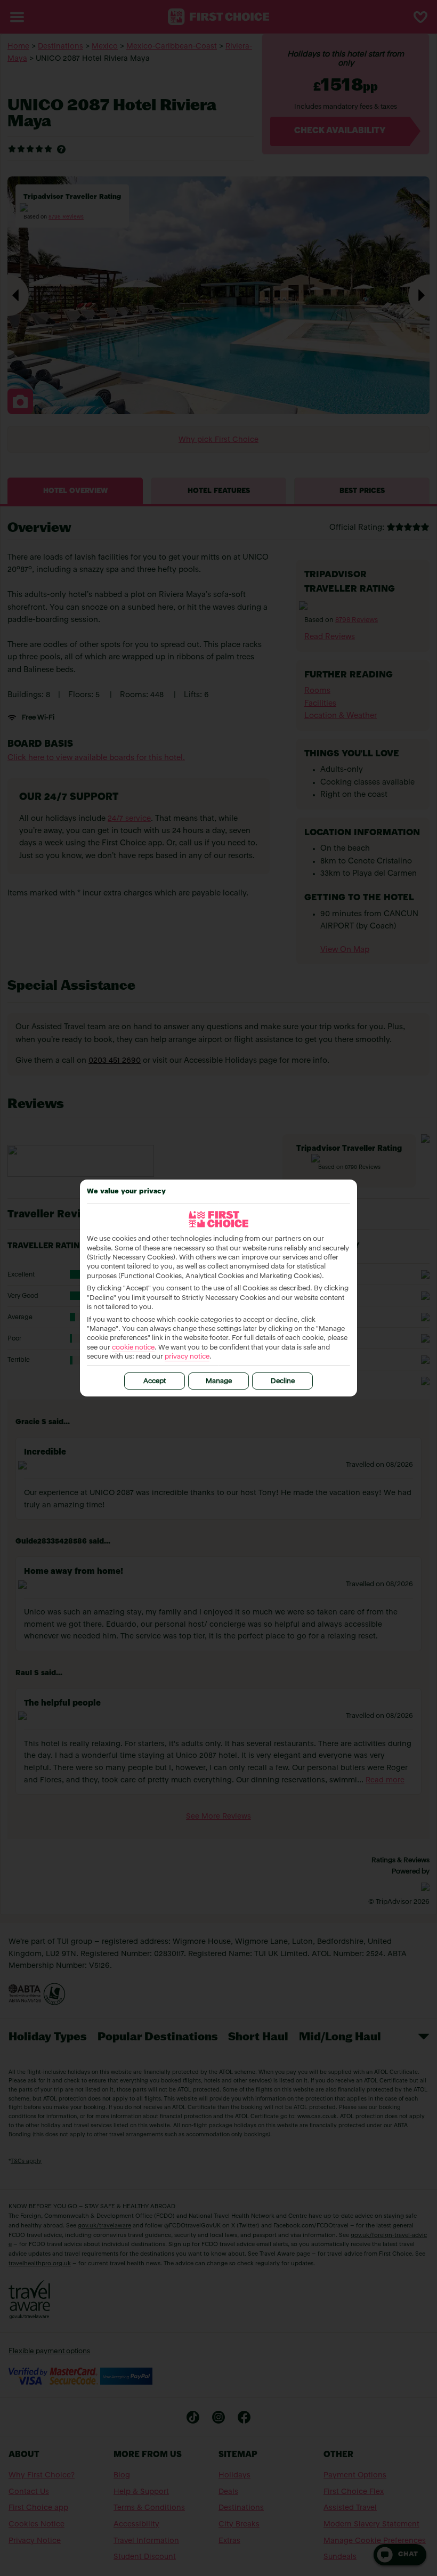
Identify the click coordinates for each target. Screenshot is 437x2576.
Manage (219, 1381)
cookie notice (133, 1348)
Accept (155, 1381)
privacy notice (187, 1357)
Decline (283, 1381)
